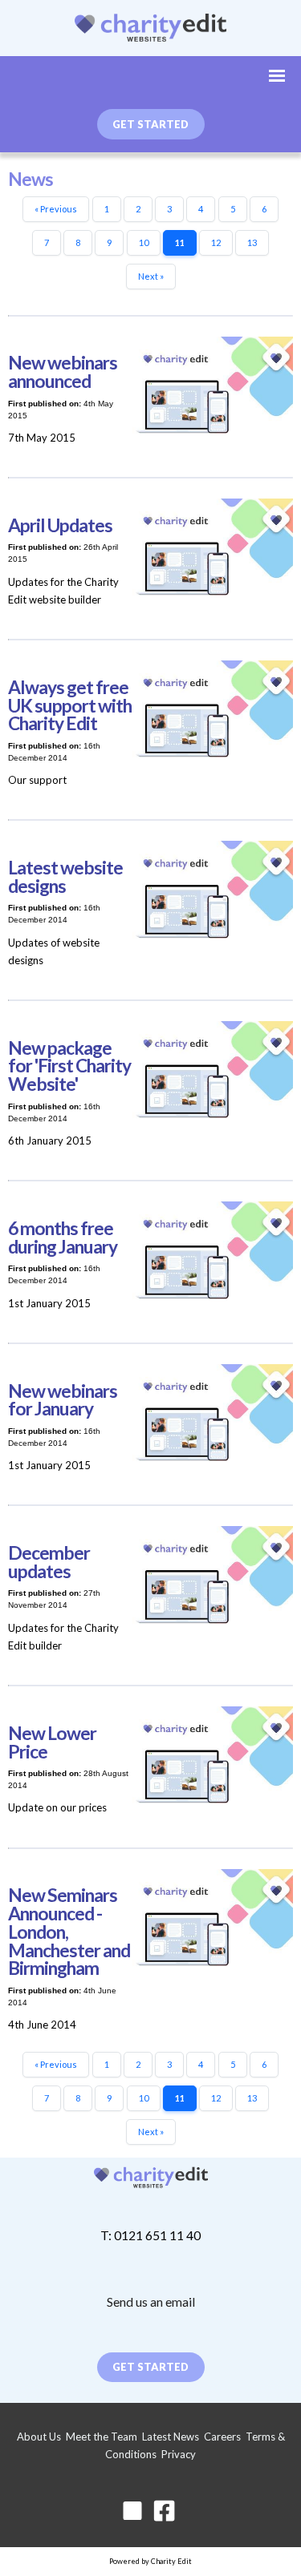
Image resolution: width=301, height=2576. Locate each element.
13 (252, 242)
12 (216, 242)
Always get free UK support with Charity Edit (70, 706)
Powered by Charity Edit (150, 2561)
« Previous (56, 209)
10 (144, 242)
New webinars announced (63, 372)
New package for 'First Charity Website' (69, 1066)
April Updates (60, 525)
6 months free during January (63, 1238)
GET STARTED (150, 124)
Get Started (150, 2367)
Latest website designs (65, 877)
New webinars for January (63, 1400)
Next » (151, 276)
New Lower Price (52, 1742)
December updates (49, 1562)
